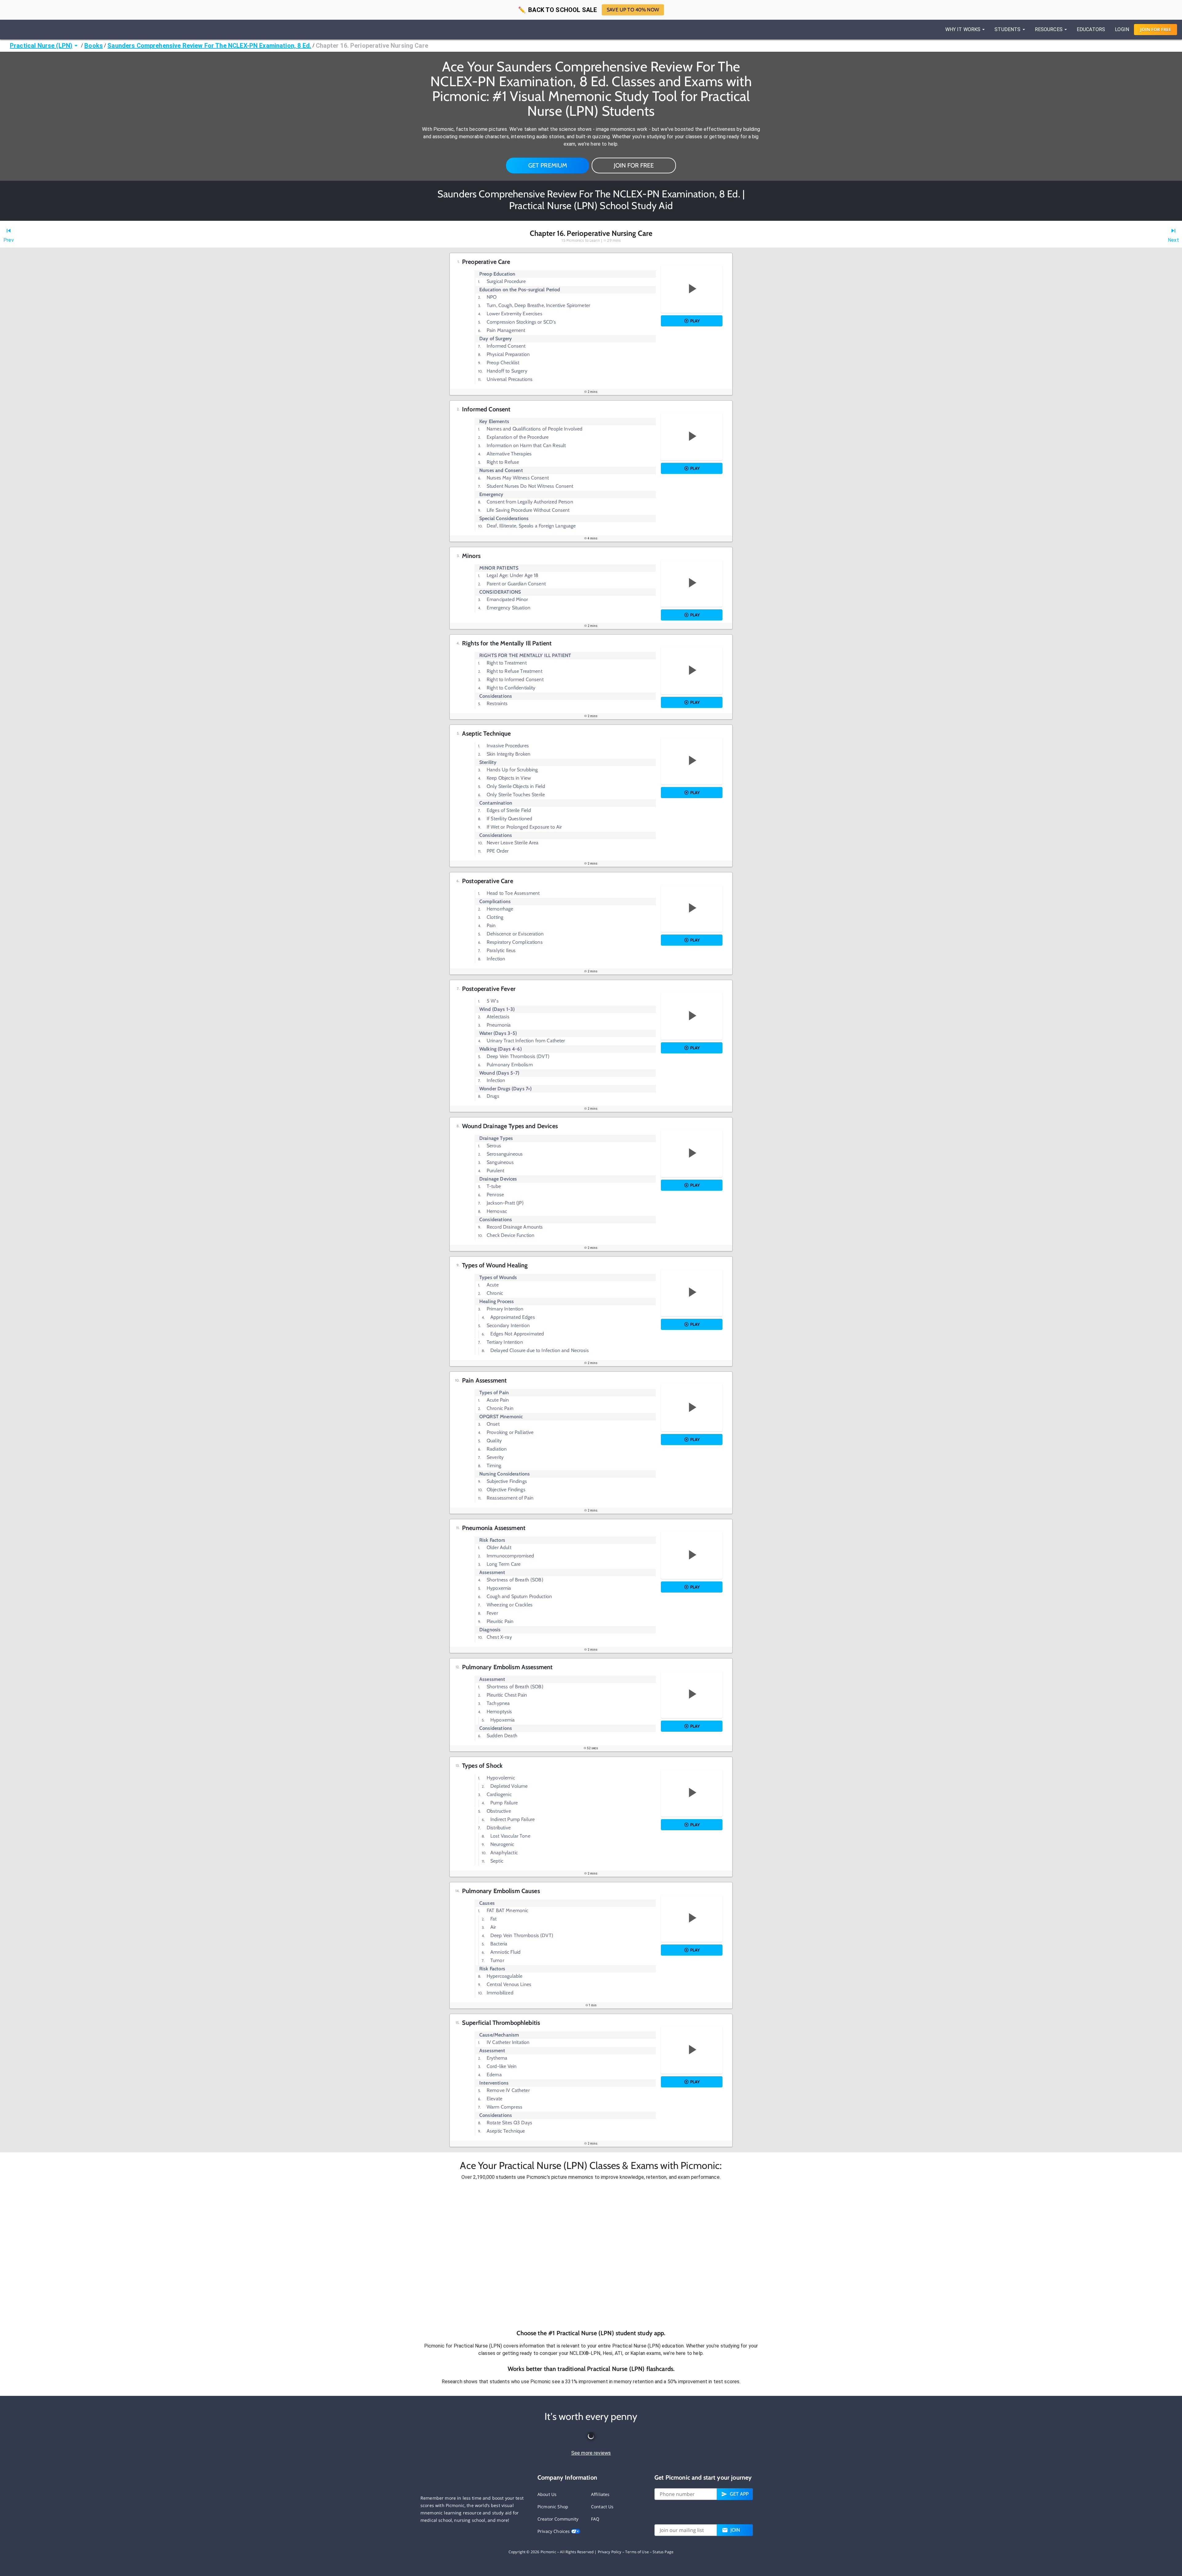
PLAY (695, 321)
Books (94, 46)
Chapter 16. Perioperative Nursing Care (372, 46)
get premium (548, 165)
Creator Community (558, 2519)
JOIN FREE (1156, 29)
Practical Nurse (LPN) (41, 46)
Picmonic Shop (553, 2507)
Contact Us (602, 2507)
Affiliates (600, 2494)
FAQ (595, 2519)
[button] (591, 2255)
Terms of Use (637, 2552)
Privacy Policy (610, 2552)
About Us (547, 2494)
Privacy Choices (554, 2531)
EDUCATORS (1091, 29)
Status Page (663, 2552)
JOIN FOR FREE (634, 165)
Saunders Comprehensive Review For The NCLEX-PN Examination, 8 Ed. (209, 46)
